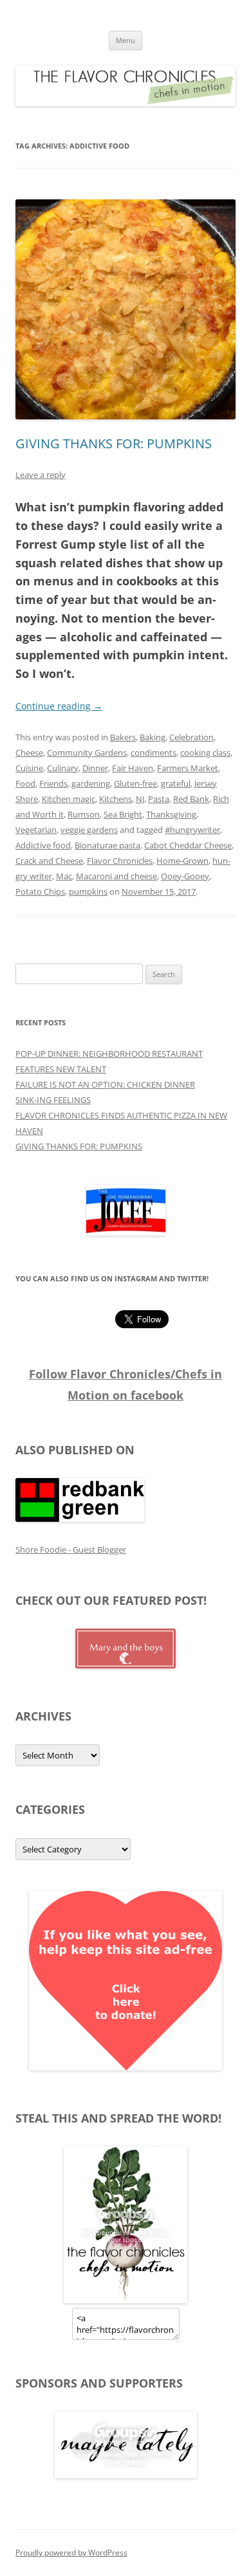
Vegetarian (36, 830)
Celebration (191, 737)
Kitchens (116, 799)
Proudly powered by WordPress (71, 2553)
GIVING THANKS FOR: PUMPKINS (114, 443)
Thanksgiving (171, 814)
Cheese (29, 753)
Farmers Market (188, 768)
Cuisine (29, 768)
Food (25, 783)
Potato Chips (40, 891)
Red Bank (191, 799)
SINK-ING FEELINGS (53, 1100)
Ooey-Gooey (185, 876)
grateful (176, 783)
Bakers (123, 737)
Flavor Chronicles (120, 861)
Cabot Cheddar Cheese (188, 845)
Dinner (95, 768)
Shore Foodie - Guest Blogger (71, 1549)
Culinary (63, 768)
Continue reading (59, 706)
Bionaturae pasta (107, 845)
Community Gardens (87, 753)
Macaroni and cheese (116, 876)
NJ (140, 799)
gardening (91, 783)
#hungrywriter (192, 830)
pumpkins (88, 891)
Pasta (159, 799)
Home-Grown (182, 861)
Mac (64, 876)
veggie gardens (89, 830)
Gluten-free (135, 783)
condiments (153, 753)
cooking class (205, 753)
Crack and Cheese (49, 861)
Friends (53, 783)
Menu (126, 40)
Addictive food (43, 845)
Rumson (84, 814)
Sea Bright (123, 814)
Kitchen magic (69, 799)
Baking (153, 737)
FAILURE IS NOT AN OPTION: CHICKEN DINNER (105, 1084)
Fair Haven (133, 768)
